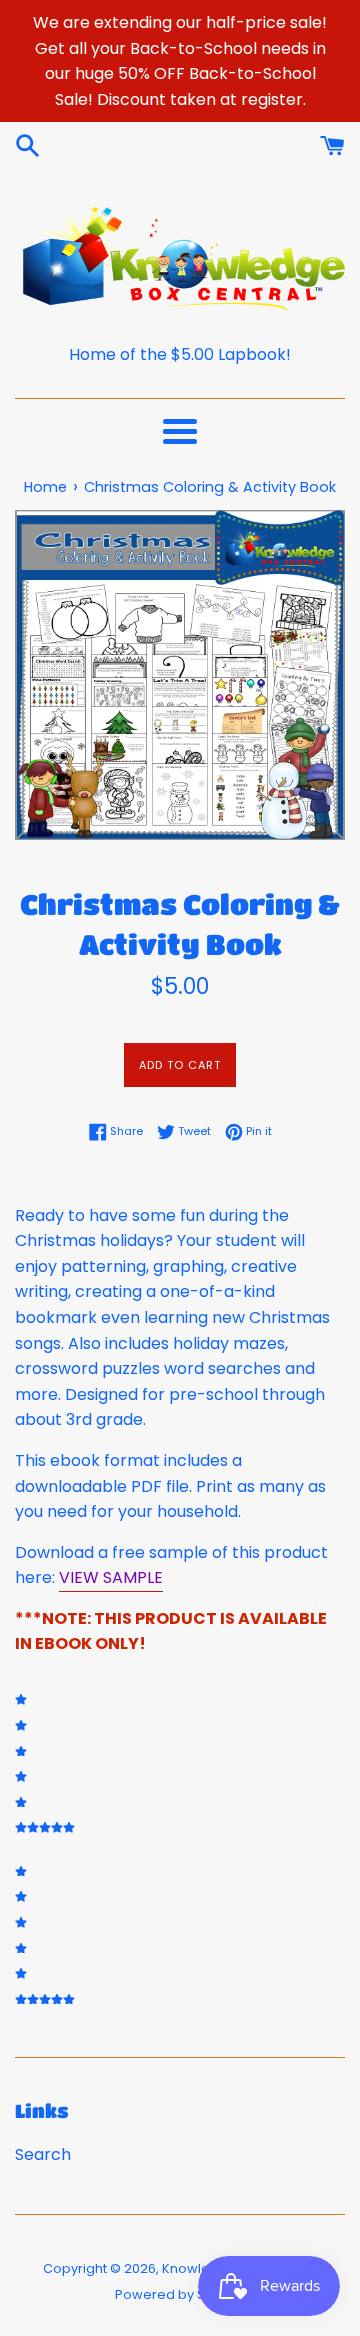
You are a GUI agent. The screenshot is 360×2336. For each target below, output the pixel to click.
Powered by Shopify (180, 2294)
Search (43, 2154)
